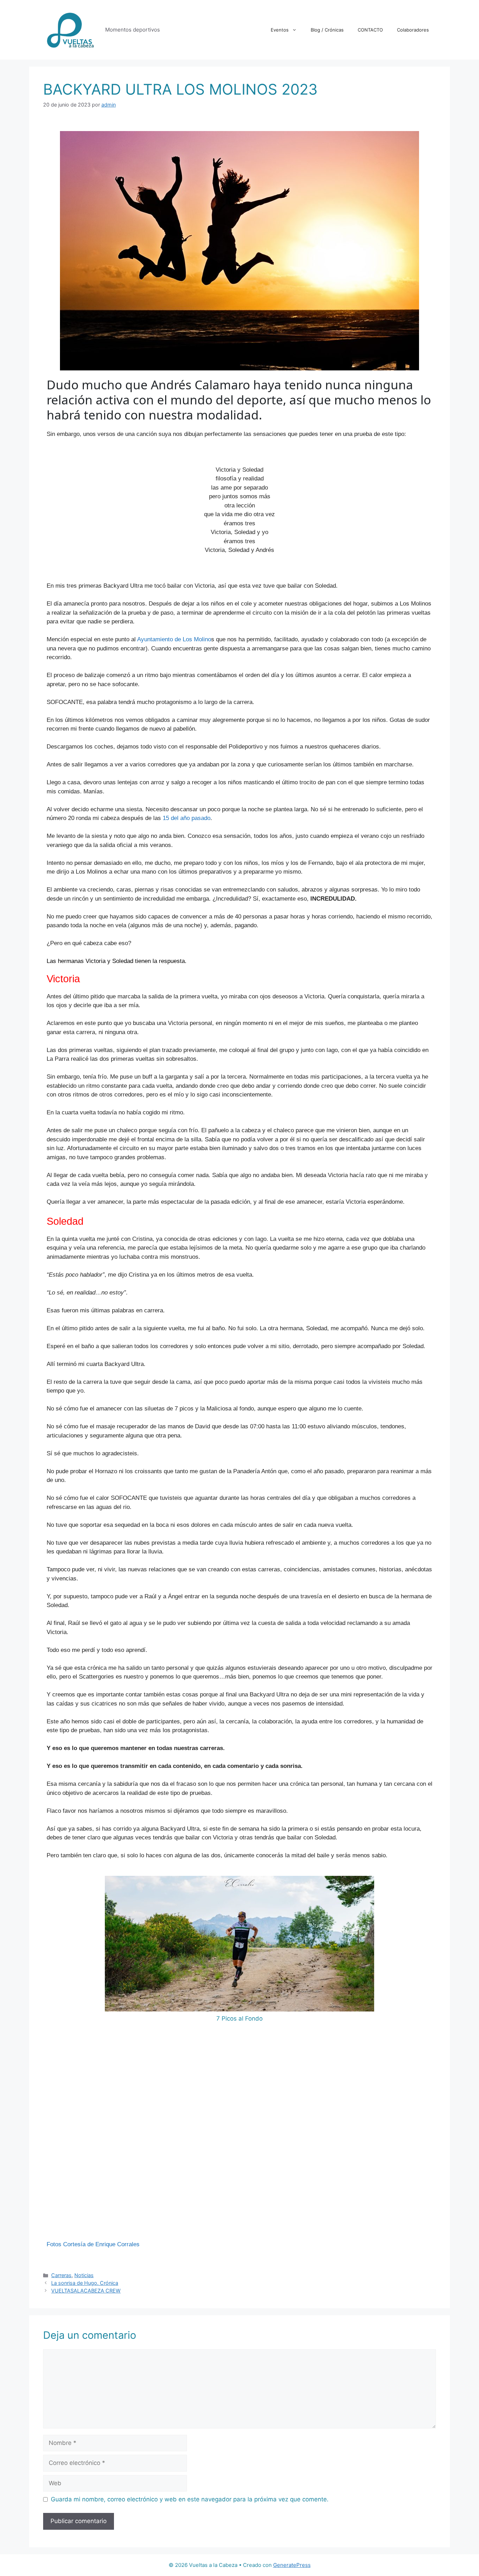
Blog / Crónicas (327, 30)
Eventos (280, 30)
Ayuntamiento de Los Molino (174, 639)
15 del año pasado (187, 818)
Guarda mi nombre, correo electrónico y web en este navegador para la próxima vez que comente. (190, 2499)
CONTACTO (370, 30)
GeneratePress (292, 2565)
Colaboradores (413, 30)
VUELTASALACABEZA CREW (86, 2291)
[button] (53, 2049)
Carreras (61, 2275)
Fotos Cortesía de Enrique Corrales (93, 2244)
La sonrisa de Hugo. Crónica (85, 2283)
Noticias (84, 2275)
